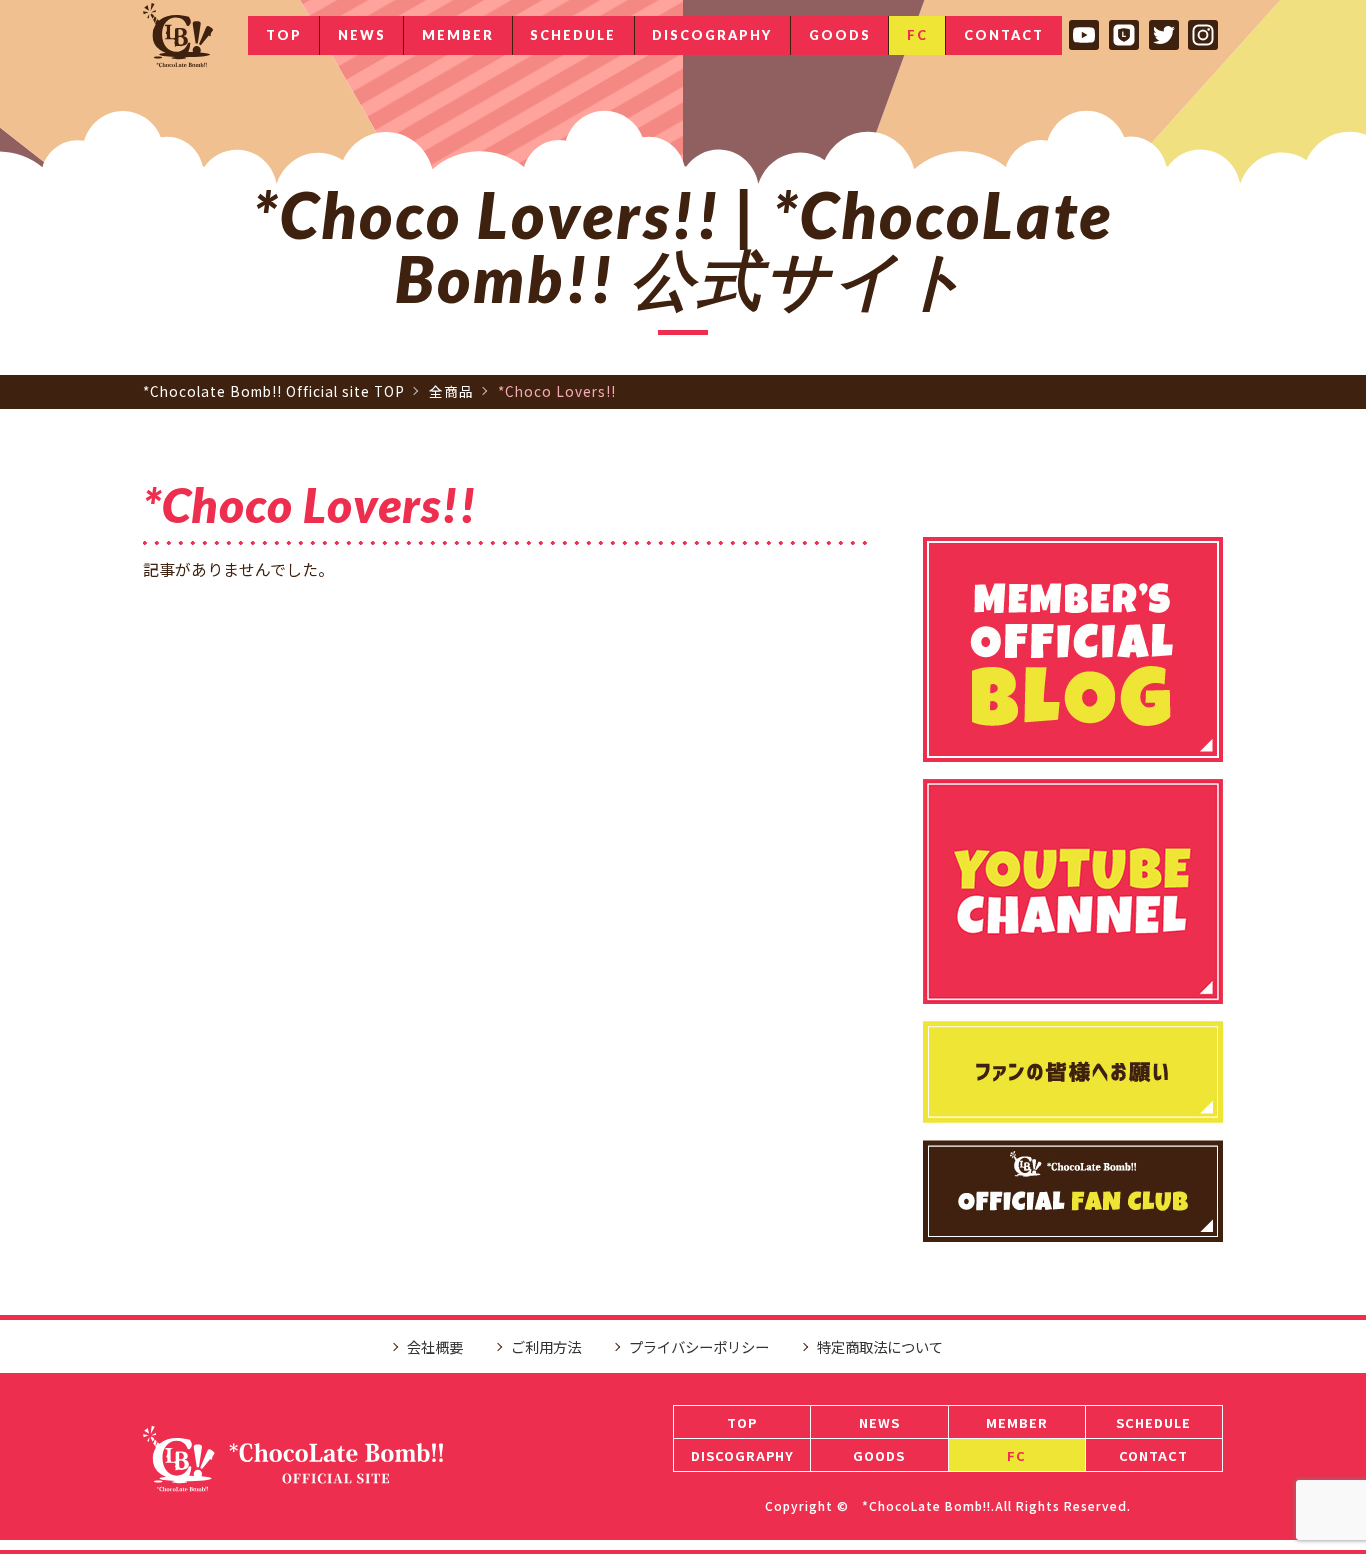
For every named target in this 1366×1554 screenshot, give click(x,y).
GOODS (840, 35)
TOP (284, 35)
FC (917, 35)
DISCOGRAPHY (712, 35)
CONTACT (1004, 35)
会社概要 (435, 1346)
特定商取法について (880, 1346)
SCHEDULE (573, 35)
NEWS (362, 35)
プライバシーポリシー (699, 1346)
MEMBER (458, 35)
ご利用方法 (546, 1346)
